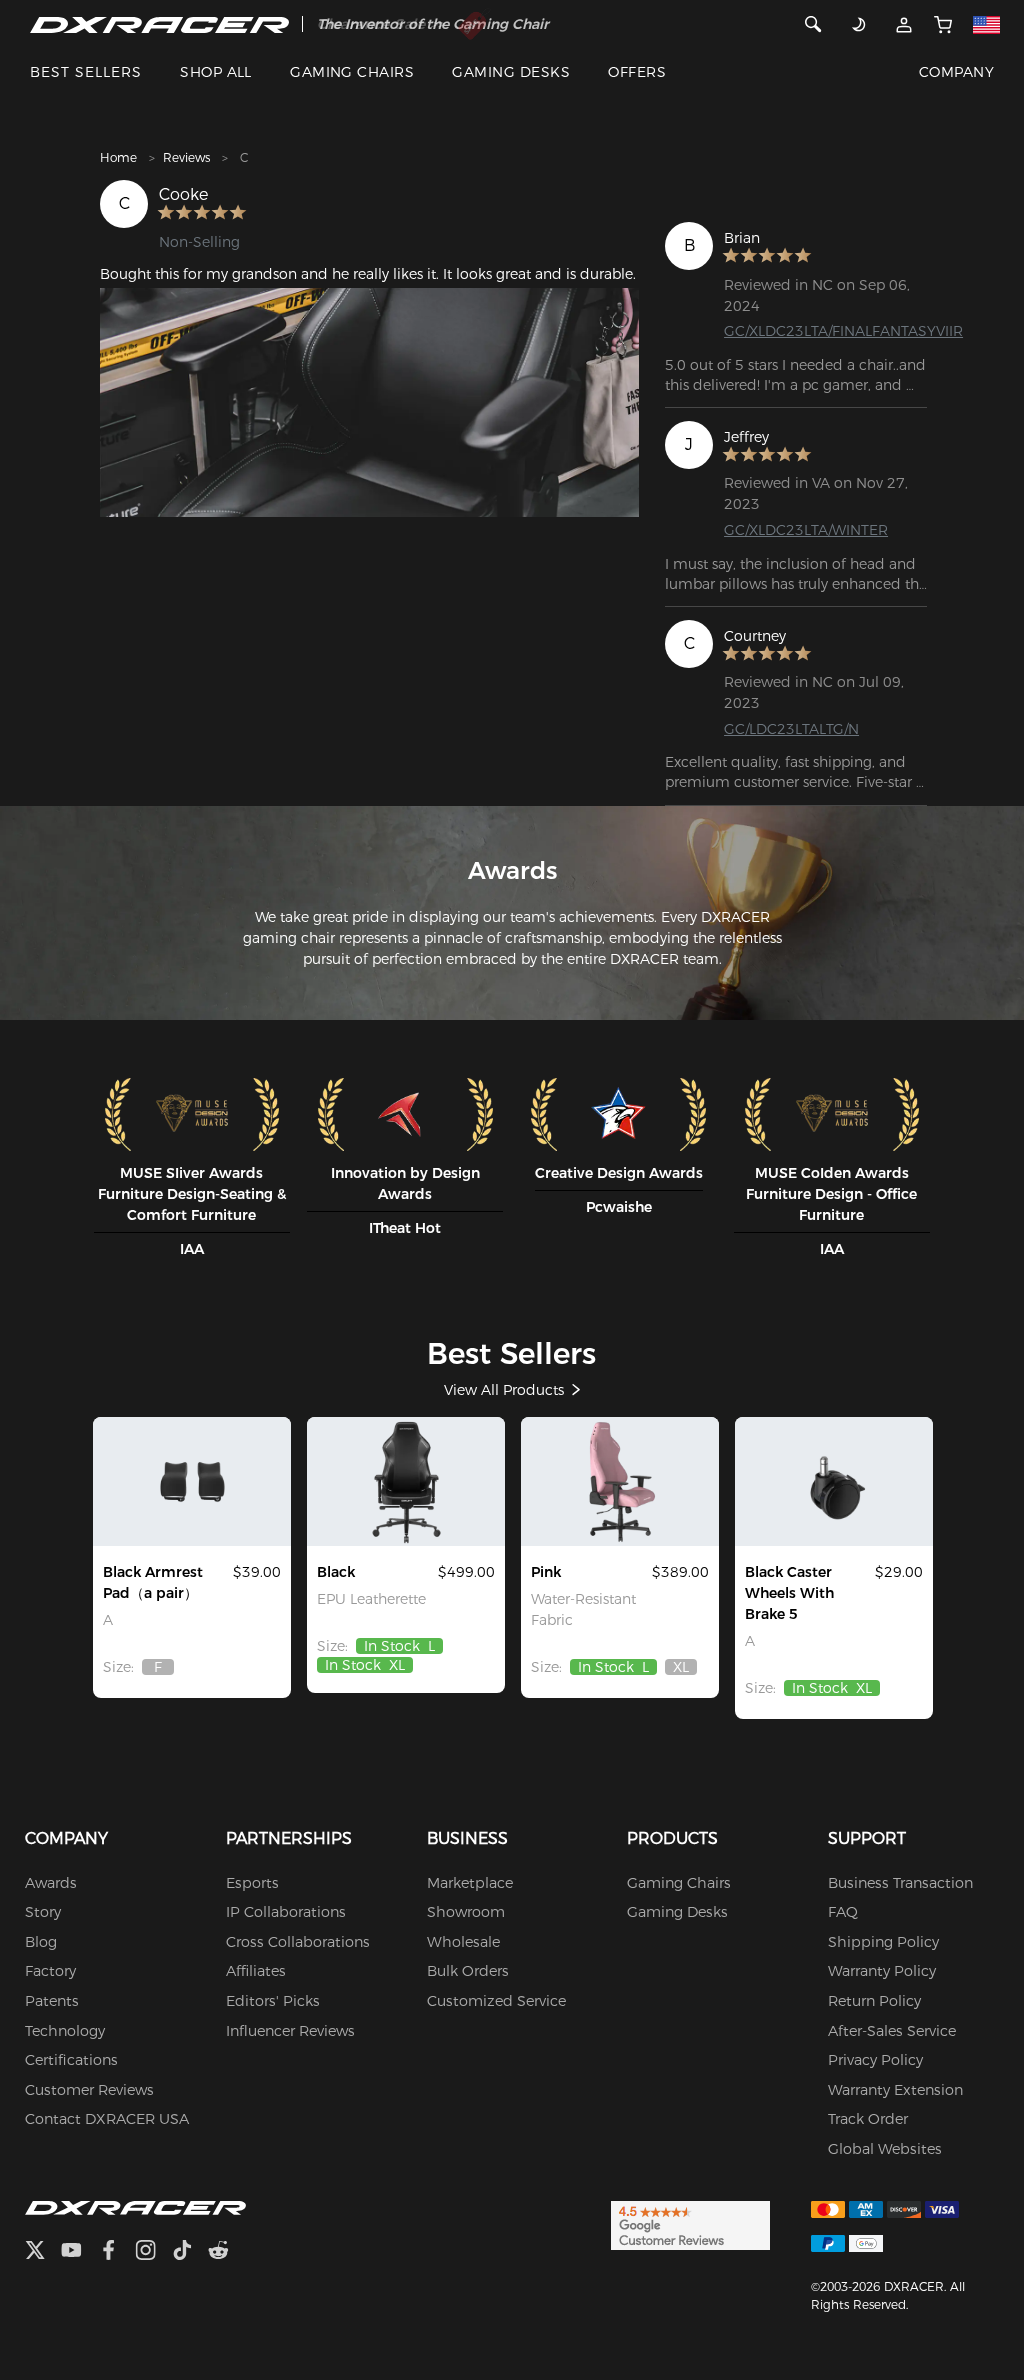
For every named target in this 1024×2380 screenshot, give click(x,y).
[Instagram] (153, 2252)
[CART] (943, 24)
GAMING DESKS (511, 72)
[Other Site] (987, 24)
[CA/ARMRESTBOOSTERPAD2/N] (192, 1481)
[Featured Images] (369, 402)
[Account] (904, 24)
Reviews (186, 157)
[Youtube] (79, 2252)
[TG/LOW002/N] (834, 1481)
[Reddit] (226, 2252)
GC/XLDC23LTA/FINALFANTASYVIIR (843, 331)
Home (118, 157)
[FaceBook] (116, 2252)
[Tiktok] (190, 2252)
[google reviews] (690, 2224)
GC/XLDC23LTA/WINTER (806, 530)
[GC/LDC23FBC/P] (620, 1481)
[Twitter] (43, 2252)
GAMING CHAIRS (352, 72)
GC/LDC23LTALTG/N (791, 729)
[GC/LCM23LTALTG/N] (406, 1481)
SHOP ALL (216, 72)
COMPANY (956, 72)
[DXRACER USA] (159, 24)
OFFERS (637, 72)
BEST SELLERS (86, 72)
